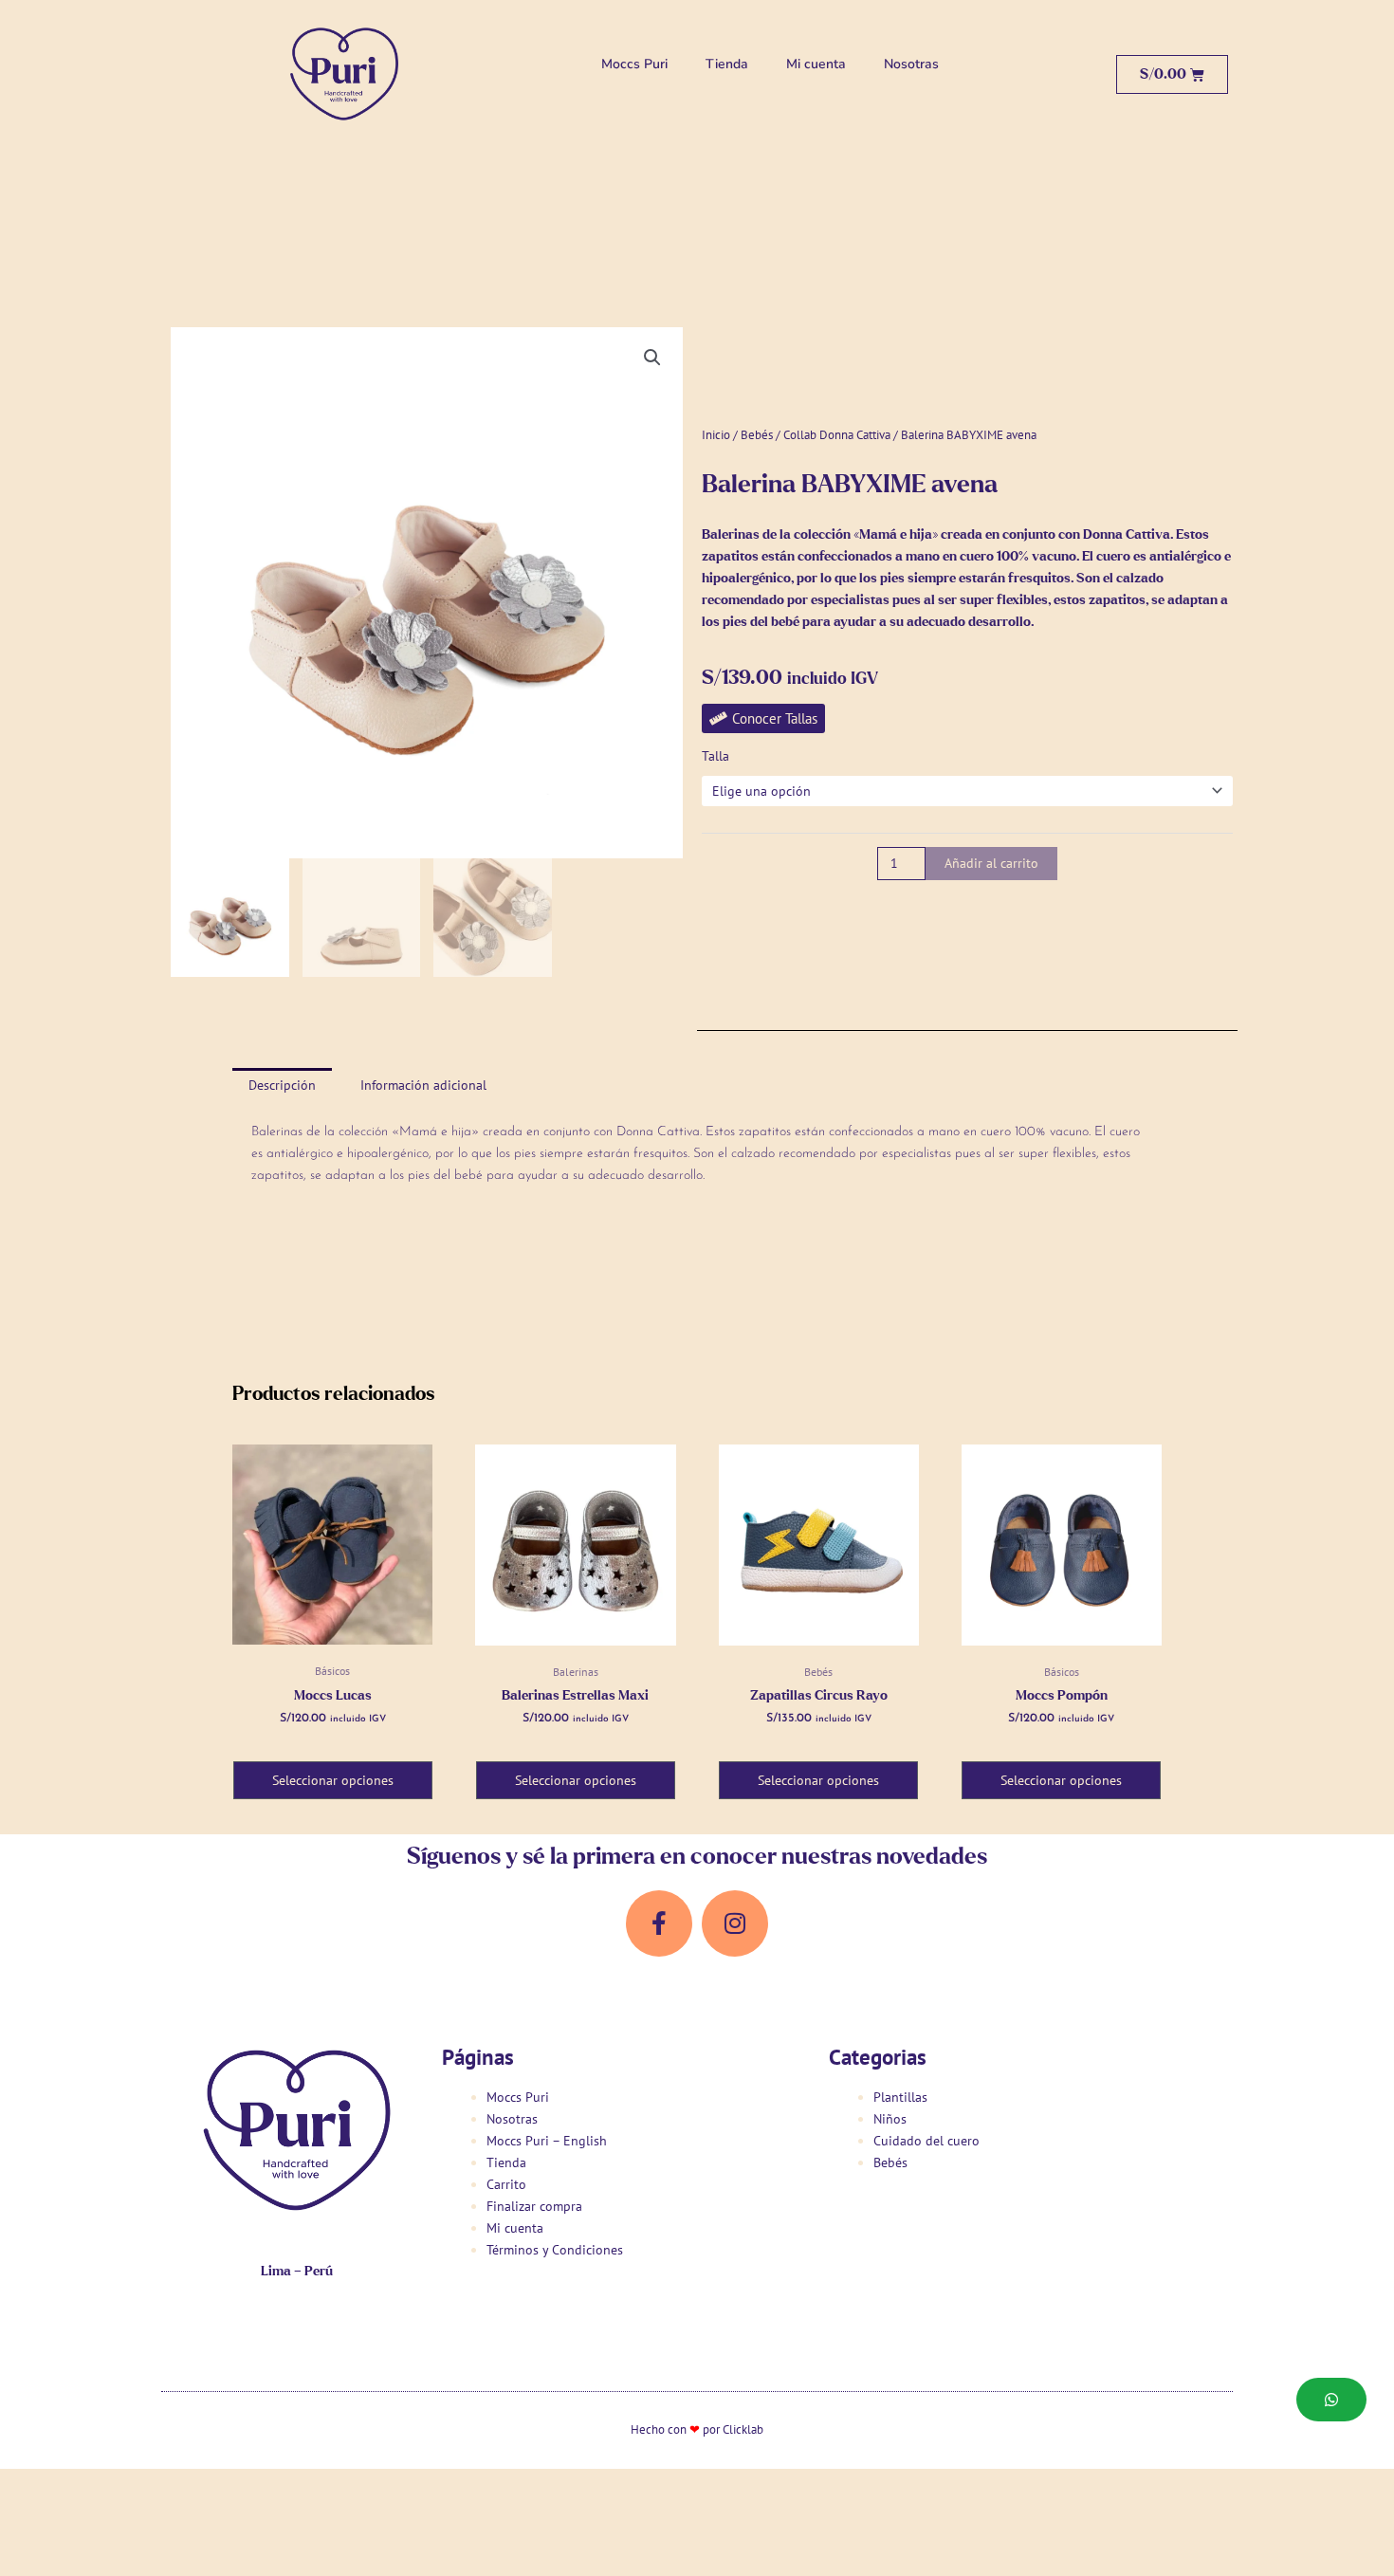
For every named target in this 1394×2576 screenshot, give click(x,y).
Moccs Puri (634, 64)
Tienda (727, 64)
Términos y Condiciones (555, 2250)
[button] (652, 358)
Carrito (506, 2184)
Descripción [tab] (282, 1085)
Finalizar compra (534, 2206)
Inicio (716, 435)
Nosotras (911, 64)
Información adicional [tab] (423, 1085)
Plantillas (900, 2097)
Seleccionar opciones (333, 1780)
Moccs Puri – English (547, 2141)
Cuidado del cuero (926, 2141)
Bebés (757, 435)
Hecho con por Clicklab (697, 2429)
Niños (890, 2119)
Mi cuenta (816, 64)
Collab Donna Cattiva (837, 435)
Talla (715, 756)
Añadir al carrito (991, 863)
